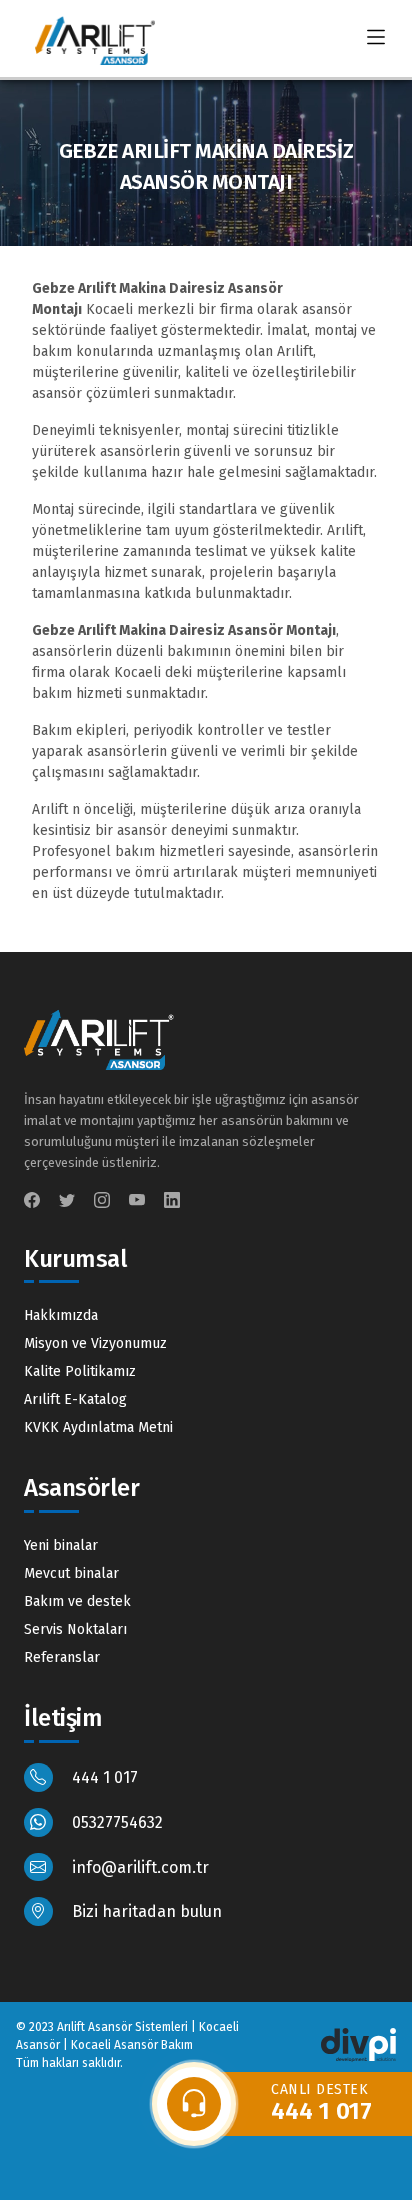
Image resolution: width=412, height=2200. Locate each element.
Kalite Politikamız (80, 1371)
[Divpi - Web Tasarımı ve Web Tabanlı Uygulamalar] (358, 2044)
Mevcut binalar (71, 1573)
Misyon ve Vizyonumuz (95, 1343)
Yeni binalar (61, 1545)
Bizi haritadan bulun (145, 1911)
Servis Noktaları (75, 1629)
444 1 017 (103, 1777)
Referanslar (62, 1657)
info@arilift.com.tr (138, 1867)
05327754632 (115, 1822)
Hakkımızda (61, 1315)
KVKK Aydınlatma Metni (98, 1427)
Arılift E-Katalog (75, 1399)
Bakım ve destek (77, 1601)
